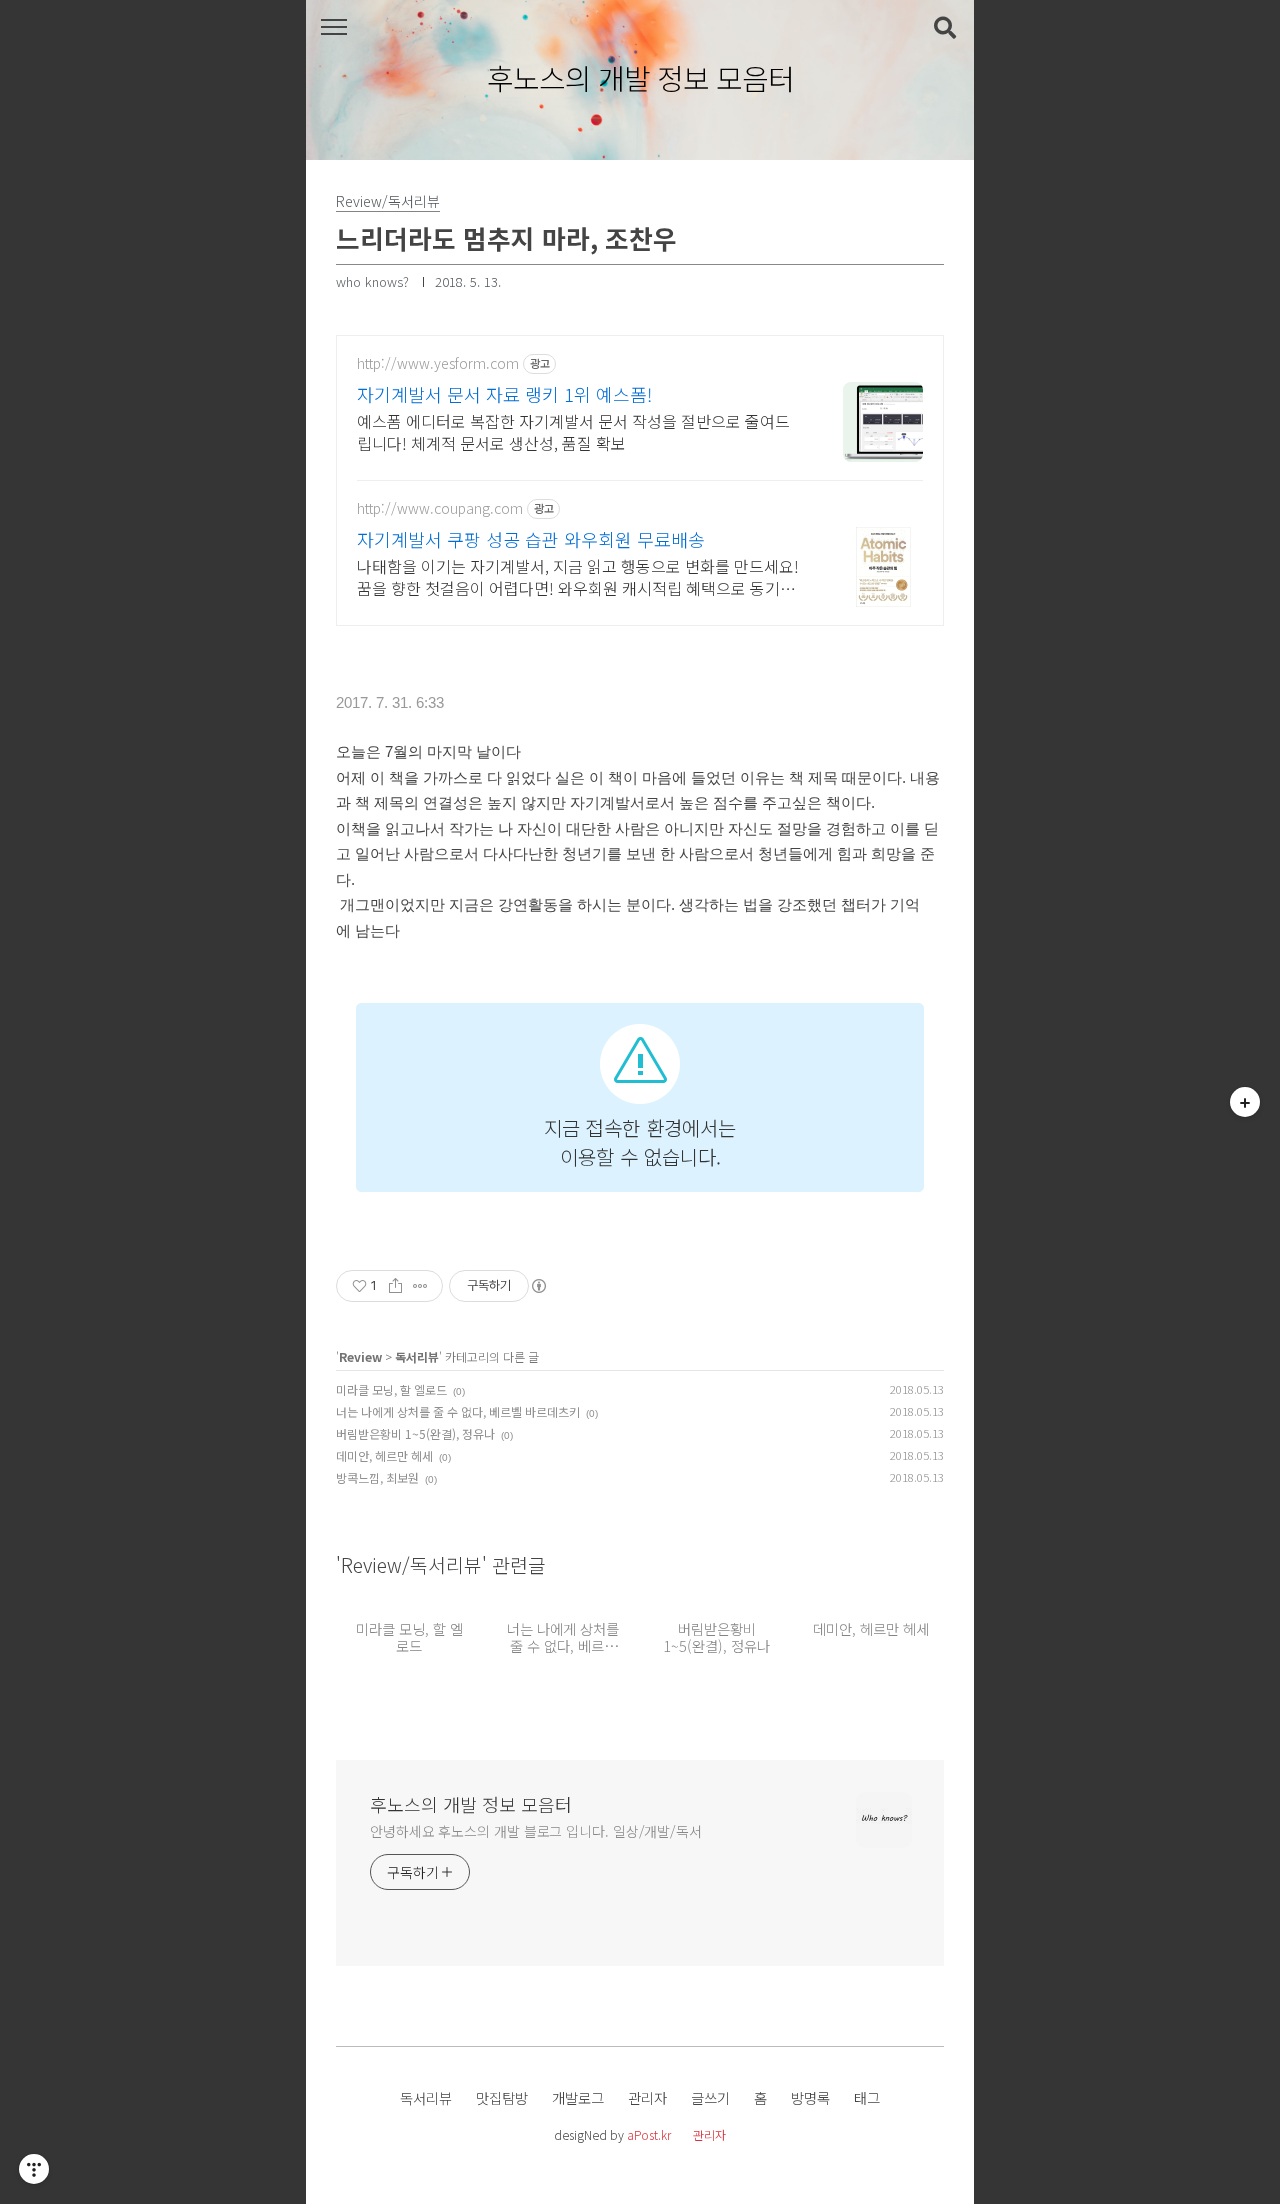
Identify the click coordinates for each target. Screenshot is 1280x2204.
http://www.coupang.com (440, 508)
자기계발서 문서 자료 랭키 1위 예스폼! (504, 394)
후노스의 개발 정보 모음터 (640, 79)
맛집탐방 (502, 2097)
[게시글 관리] (420, 1286)
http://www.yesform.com (438, 363)
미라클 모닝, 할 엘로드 (391, 1389)
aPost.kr (649, 2134)
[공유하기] (395, 1286)
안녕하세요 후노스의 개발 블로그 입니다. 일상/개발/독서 (536, 1831)
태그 (867, 2097)
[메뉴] (333, 27)
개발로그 (578, 2097)
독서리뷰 (417, 1356)
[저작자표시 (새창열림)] (538, 1286)
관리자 (647, 2097)
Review (360, 1356)
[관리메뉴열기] (34, 2169)
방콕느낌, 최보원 (377, 1477)
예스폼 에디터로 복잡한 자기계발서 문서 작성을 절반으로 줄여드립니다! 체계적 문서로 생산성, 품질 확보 (573, 431)
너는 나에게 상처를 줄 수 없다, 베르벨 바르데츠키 (458, 1411)
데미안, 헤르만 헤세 (384, 1455)
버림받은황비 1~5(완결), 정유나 (415, 1433)
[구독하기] (1245, 1102)
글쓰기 (710, 2097)
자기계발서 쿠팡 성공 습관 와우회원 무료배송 (531, 539)
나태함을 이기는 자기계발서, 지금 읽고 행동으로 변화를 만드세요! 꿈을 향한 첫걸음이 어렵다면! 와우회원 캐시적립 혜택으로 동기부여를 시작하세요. (578, 576)
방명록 (810, 2097)
